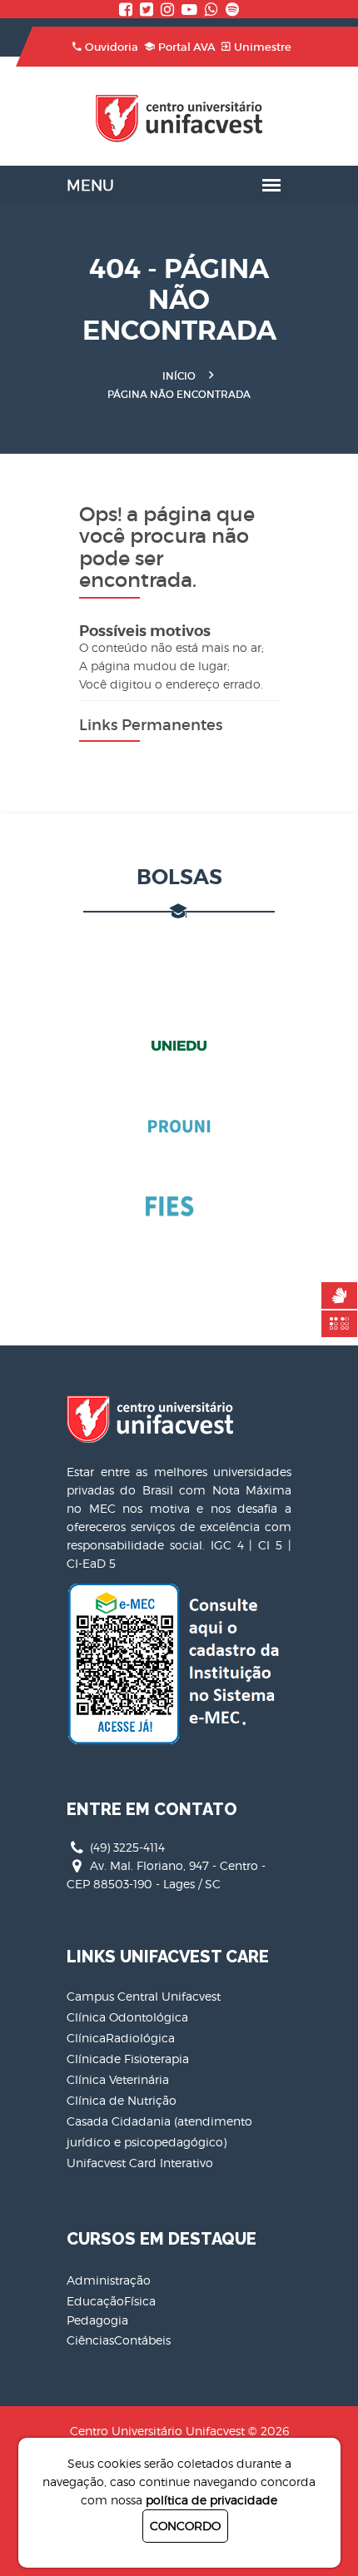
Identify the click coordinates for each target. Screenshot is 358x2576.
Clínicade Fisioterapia (128, 2059)
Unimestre (263, 47)
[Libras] (339, 1295)
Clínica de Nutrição (122, 2100)
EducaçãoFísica (111, 2301)
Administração (109, 2280)
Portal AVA (187, 47)
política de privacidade (211, 2500)
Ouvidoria (112, 47)
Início (179, 376)
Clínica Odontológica (127, 2017)
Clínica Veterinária (118, 2079)
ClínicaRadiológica (121, 2038)
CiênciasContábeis (119, 2340)
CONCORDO (185, 2526)
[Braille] (339, 1324)
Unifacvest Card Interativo (140, 2163)
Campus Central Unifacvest (144, 1996)
